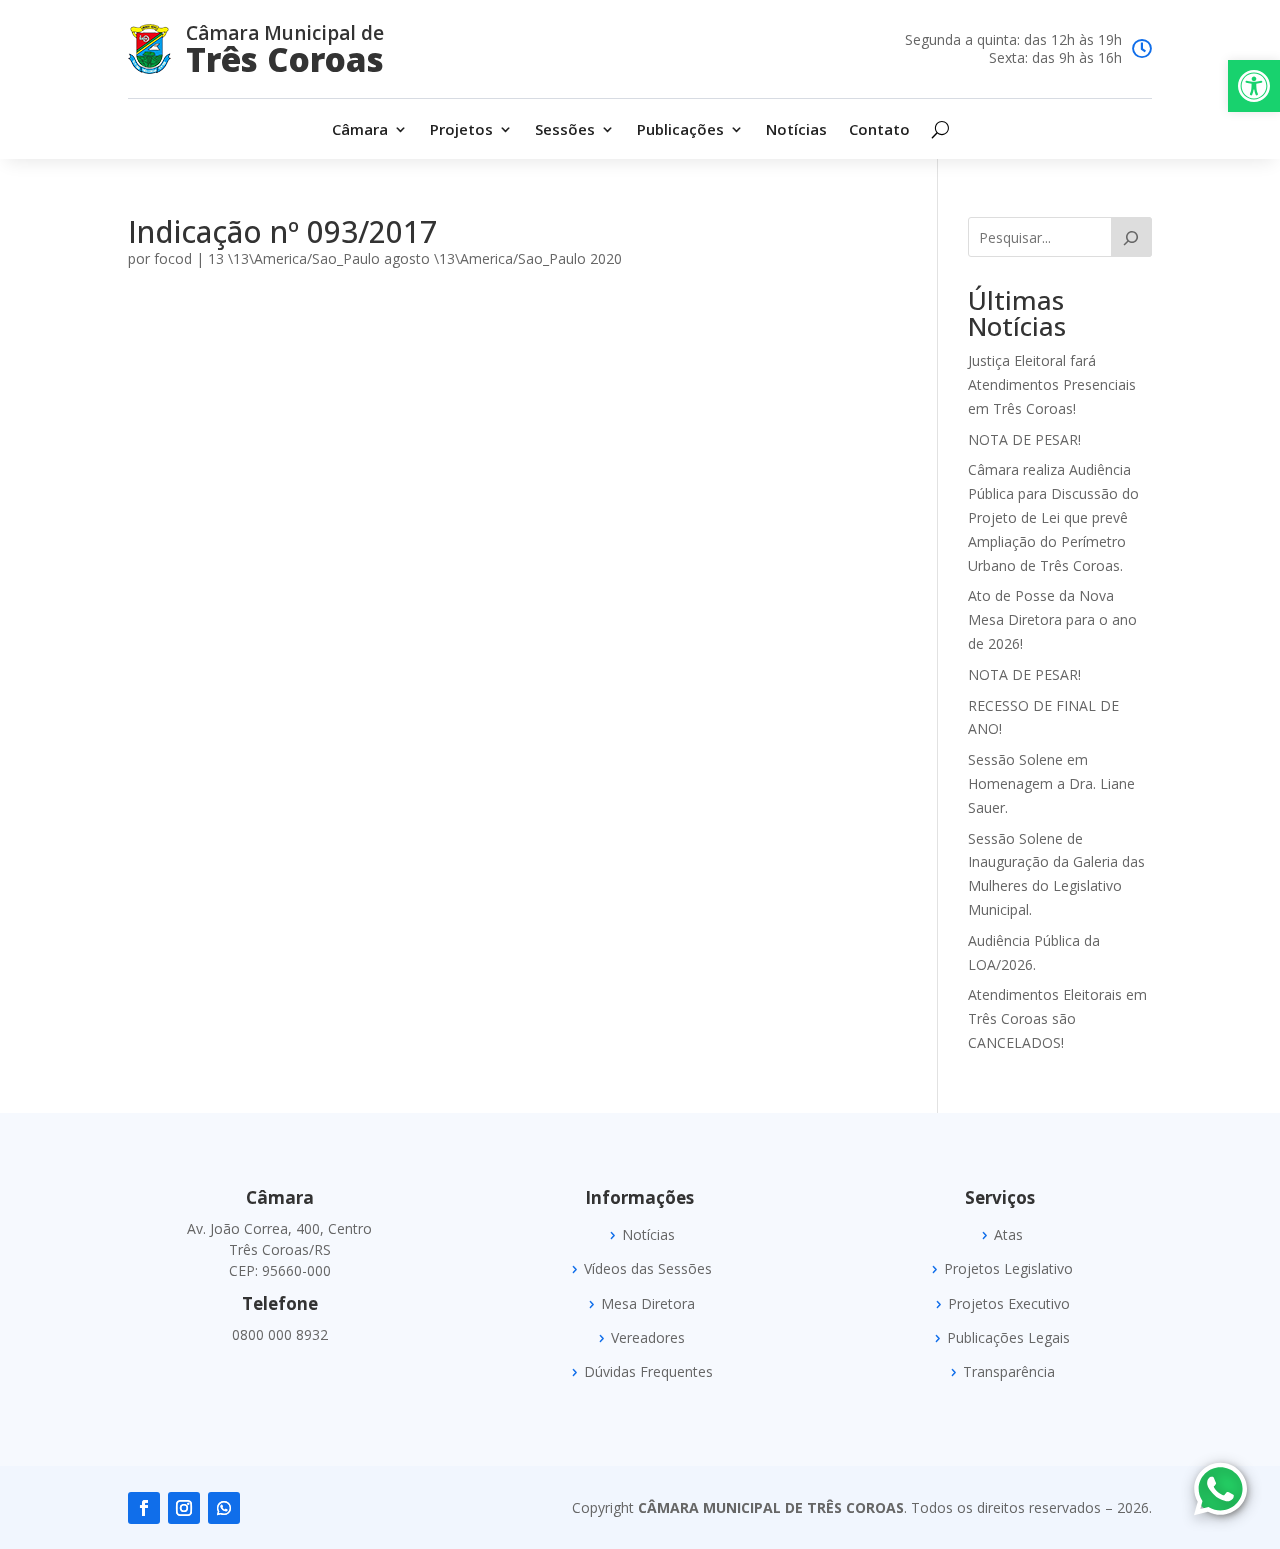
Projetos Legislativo (1008, 1269)
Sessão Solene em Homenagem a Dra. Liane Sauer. (1051, 783)
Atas (1008, 1235)
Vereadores (648, 1338)
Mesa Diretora (648, 1304)
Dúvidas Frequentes (648, 1372)
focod (173, 258)
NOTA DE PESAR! (1024, 439)
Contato (879, 130)
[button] (1254, 86)
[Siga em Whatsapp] (224, 1508)
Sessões (565, 130)
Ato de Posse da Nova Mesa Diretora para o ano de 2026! (1052, 619)
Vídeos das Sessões (648, 1269)
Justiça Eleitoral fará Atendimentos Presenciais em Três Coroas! (1052, 384)
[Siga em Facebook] (144, 1508)
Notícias (796, 130)
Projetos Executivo (1009, 1304)
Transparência (1009, 1372)
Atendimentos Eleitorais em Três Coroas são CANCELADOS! (1057, 1018)
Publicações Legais (1008, 1338)
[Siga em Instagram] (184, 1508)
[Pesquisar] (1131, 237)
